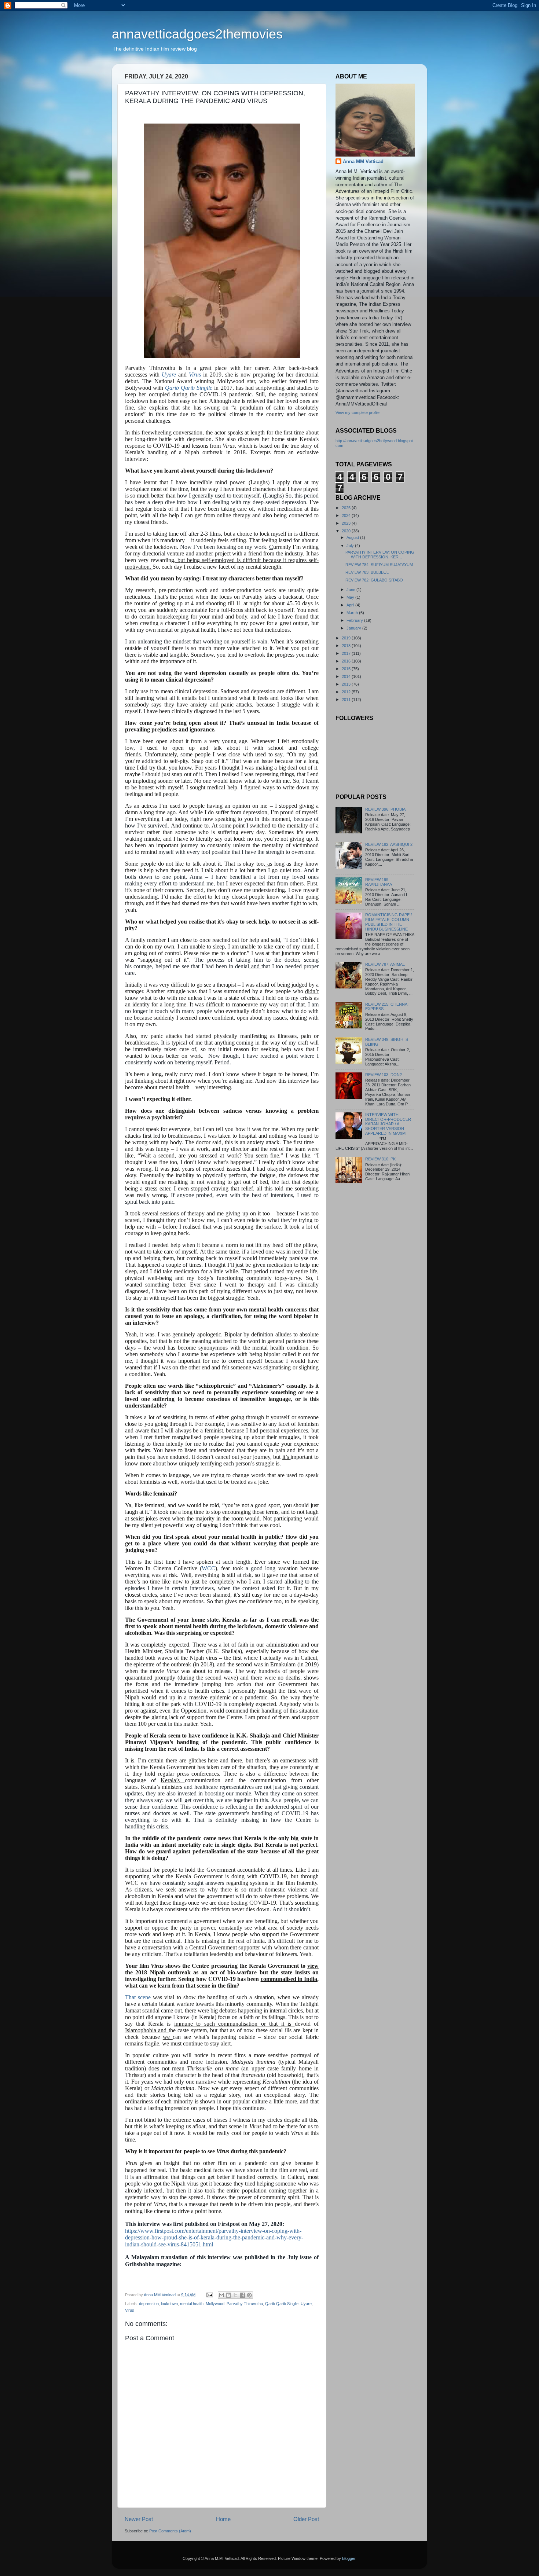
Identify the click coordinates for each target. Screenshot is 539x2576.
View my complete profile (357, 412)
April (351, 605)
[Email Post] (209, 2295)
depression (149, 2304)
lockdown (169, 2304)
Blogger (349, 2558)
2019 (347, 638)
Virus (195, 375)
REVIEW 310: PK (380, 1159)
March (353, 613)
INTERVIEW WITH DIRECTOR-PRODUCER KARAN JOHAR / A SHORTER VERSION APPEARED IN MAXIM (388, 1124)
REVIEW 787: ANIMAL (385, 964)
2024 (347, 515)
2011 (347, 700)
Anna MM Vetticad (363, 162)
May (351, 597)
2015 (347, 669)
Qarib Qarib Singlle (189, 388)
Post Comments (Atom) (170, 2531)
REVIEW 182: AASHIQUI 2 (389, 844)
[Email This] (221, 2295)
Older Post (306, 2519)
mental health (192, 2304)
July (351, 546)
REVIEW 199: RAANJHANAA (379, 882)
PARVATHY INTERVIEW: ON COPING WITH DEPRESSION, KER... (380, 555)
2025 (347, 508)
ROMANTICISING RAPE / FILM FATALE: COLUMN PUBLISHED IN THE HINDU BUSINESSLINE (388, 922)
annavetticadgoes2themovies (197, 34)
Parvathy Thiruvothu (245, 2304)
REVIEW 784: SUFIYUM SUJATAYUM (379, 565)
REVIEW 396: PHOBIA (385, 809)
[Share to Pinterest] (249, 2295)
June (351, 590)
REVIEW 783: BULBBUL (367, 572)
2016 (347, 661)
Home (223, 2519)
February (355, 620)
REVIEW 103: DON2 (384, 1075)
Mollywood (215, 2304)
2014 (347, 676)
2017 (347, 653)
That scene (138, 1997)
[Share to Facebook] (242, 2295)
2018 (347, 646)
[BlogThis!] (228, 2295)
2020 (347, 531)
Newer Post (139, 2519)
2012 (347, 692)
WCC (208, 1568)
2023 (347, 523)
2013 (347, 684)
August (353, 537)
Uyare (169, 375)
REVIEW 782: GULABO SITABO (374, 580)
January (354, 628)
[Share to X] (235, 2295)
